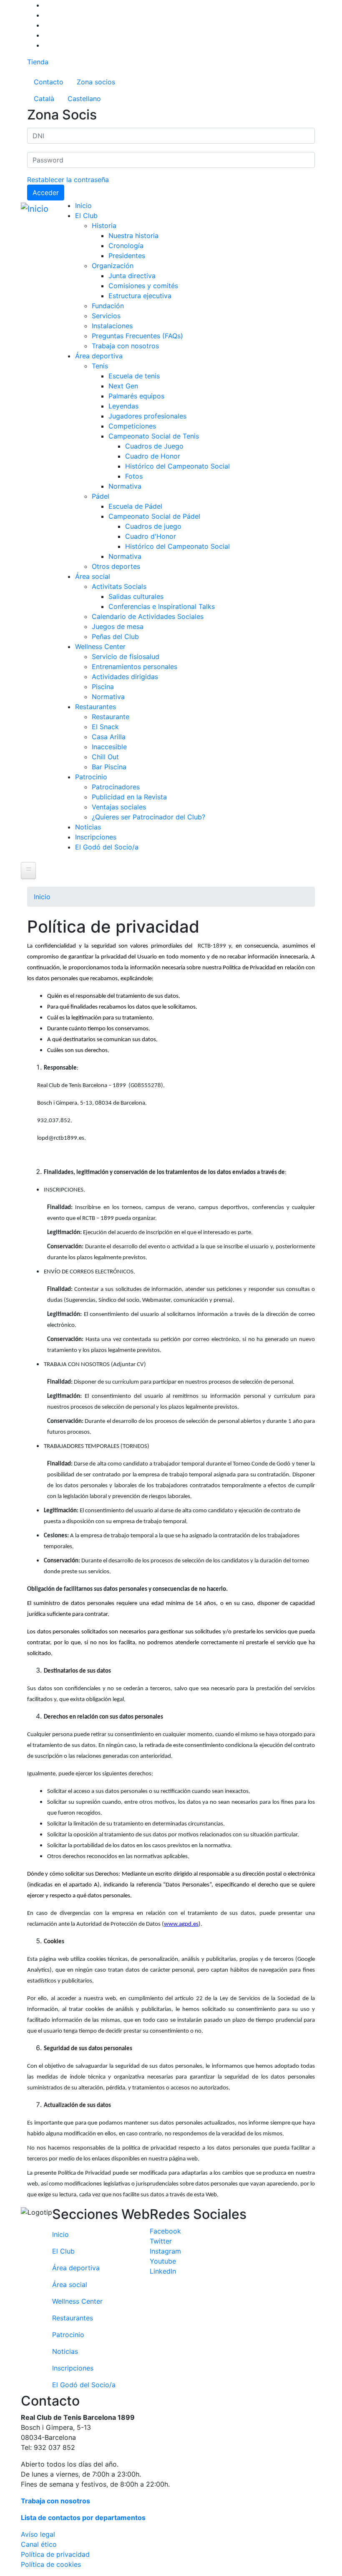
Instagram (165, 2251)
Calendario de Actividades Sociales (148, 616)
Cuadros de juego (153, 526)
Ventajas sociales (119, 807)
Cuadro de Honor (153, 456)
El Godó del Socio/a (107, 847)
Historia (104, 226)
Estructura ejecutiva (140, 296)
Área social (93, 576)
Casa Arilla (109, 737)
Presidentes (127, 256)
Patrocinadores (116, 787)
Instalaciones (112, 326)
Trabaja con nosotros (125, 346)
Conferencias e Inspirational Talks (162, 606)
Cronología (126, 246)
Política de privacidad (55, 2554)
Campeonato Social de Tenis (154, 436)
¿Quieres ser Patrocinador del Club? (148, 817)
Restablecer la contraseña (68, 180)
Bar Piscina (109, 767)
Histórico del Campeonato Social (177, 466)
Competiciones (132, 426)
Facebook (165, 2231)
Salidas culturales (136, 596)
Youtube (163, 2261)
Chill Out (105, 757)
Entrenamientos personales (135, 667)
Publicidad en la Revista (129, 797)
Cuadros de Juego (154, 446)
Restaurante (111, 717)
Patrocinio (91, 777)
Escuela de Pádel (135, 506)
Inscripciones (96, 837)
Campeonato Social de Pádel (154, 516)
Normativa (125, 486)
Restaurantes (96, 707)
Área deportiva (99, 356)
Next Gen (123, 386)
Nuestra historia (133, 236)
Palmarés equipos (136, 396)
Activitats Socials (119, 586)
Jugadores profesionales (147, 416)
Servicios (106, 316)
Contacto (49, 82)
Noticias (88, 827)
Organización (113, 266)
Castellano (84, 99)
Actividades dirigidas (125, 677)
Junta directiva (132, 276)
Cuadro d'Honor (151, 536)
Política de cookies (51, 2564)
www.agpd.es (181, 1924)
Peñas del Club (115, 636)
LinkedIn (163, 2271)
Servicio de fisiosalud (126, 657)
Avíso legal (38, 2534)
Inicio (83, 205)
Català (44, 99)
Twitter (161, 2241)
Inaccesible (109, 747)
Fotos (134, 476)
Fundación (108, 306)
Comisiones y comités (143, 286)
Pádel (101, 496)
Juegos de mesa (118, 626)
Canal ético (39, 2544)
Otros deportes (116, 566)
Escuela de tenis (134, 376)
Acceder (46, 193)
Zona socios (96, 82)
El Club (86, 216)
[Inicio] (36, 209)
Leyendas (123, 406)
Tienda (38, 62)
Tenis (100, 366)
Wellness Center (100, 647)
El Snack (105, 727)
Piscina (103, 687)
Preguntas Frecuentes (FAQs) (137, 336)
